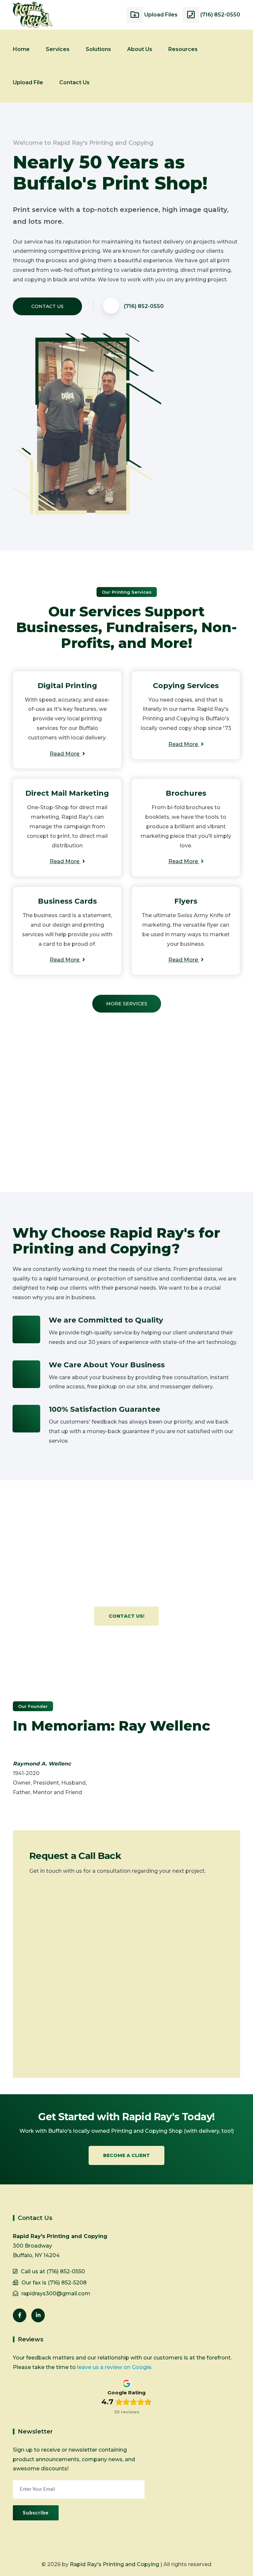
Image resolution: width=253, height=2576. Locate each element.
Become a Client (126, 2155)
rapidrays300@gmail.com (56, 2293)
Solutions (98, 49)
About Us (140, 49)
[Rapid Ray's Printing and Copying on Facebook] (20, 2315)
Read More (65, 754)
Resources (183, 49)
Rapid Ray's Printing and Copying (114, 2564)
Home (21, 49)
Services (58, 49)
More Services (127, 1004)
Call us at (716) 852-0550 (53, 2271)
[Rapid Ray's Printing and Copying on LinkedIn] (38, 2315)
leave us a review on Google (114, 2367)
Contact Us (74, 82)
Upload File (28, 82)
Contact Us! (126, 1616)
